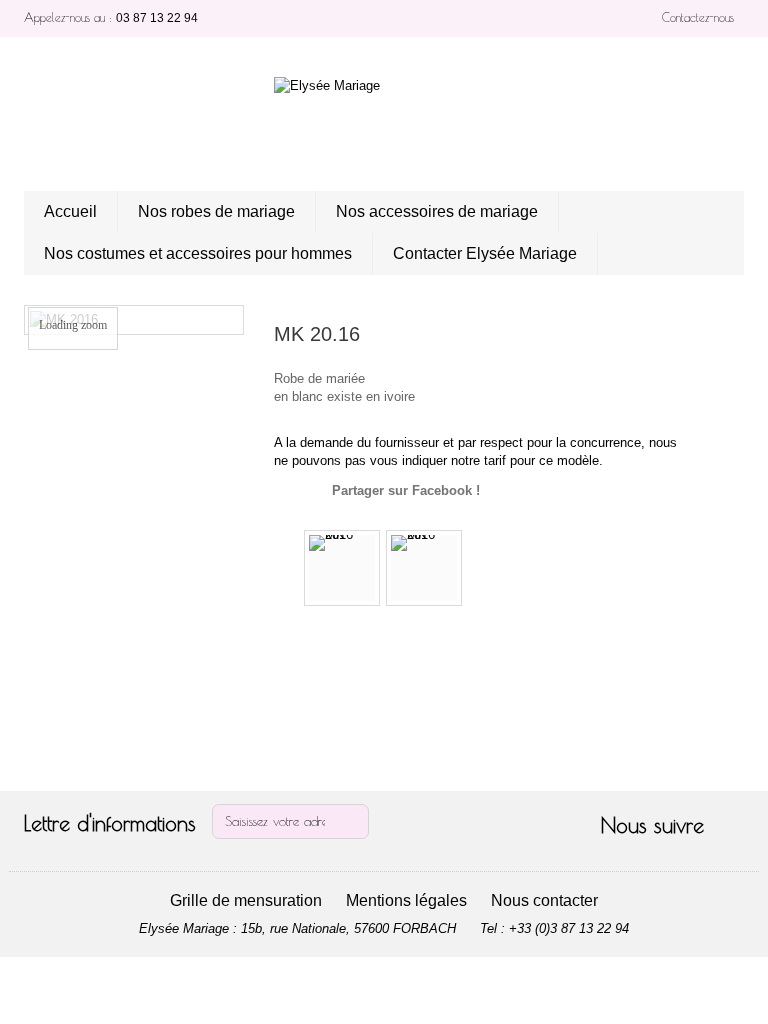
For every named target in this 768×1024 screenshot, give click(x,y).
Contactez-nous (698, 17)
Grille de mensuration (246, 900)
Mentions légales (406, 900)
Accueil (70, 211)
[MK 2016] (342, 568)
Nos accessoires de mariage (437, 211)
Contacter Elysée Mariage (485, 253)
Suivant (478, 568)
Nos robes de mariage (216, 211)
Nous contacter (544, 900)
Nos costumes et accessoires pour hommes (198, 253)
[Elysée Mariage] (384, 121)
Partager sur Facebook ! (406, 490)
